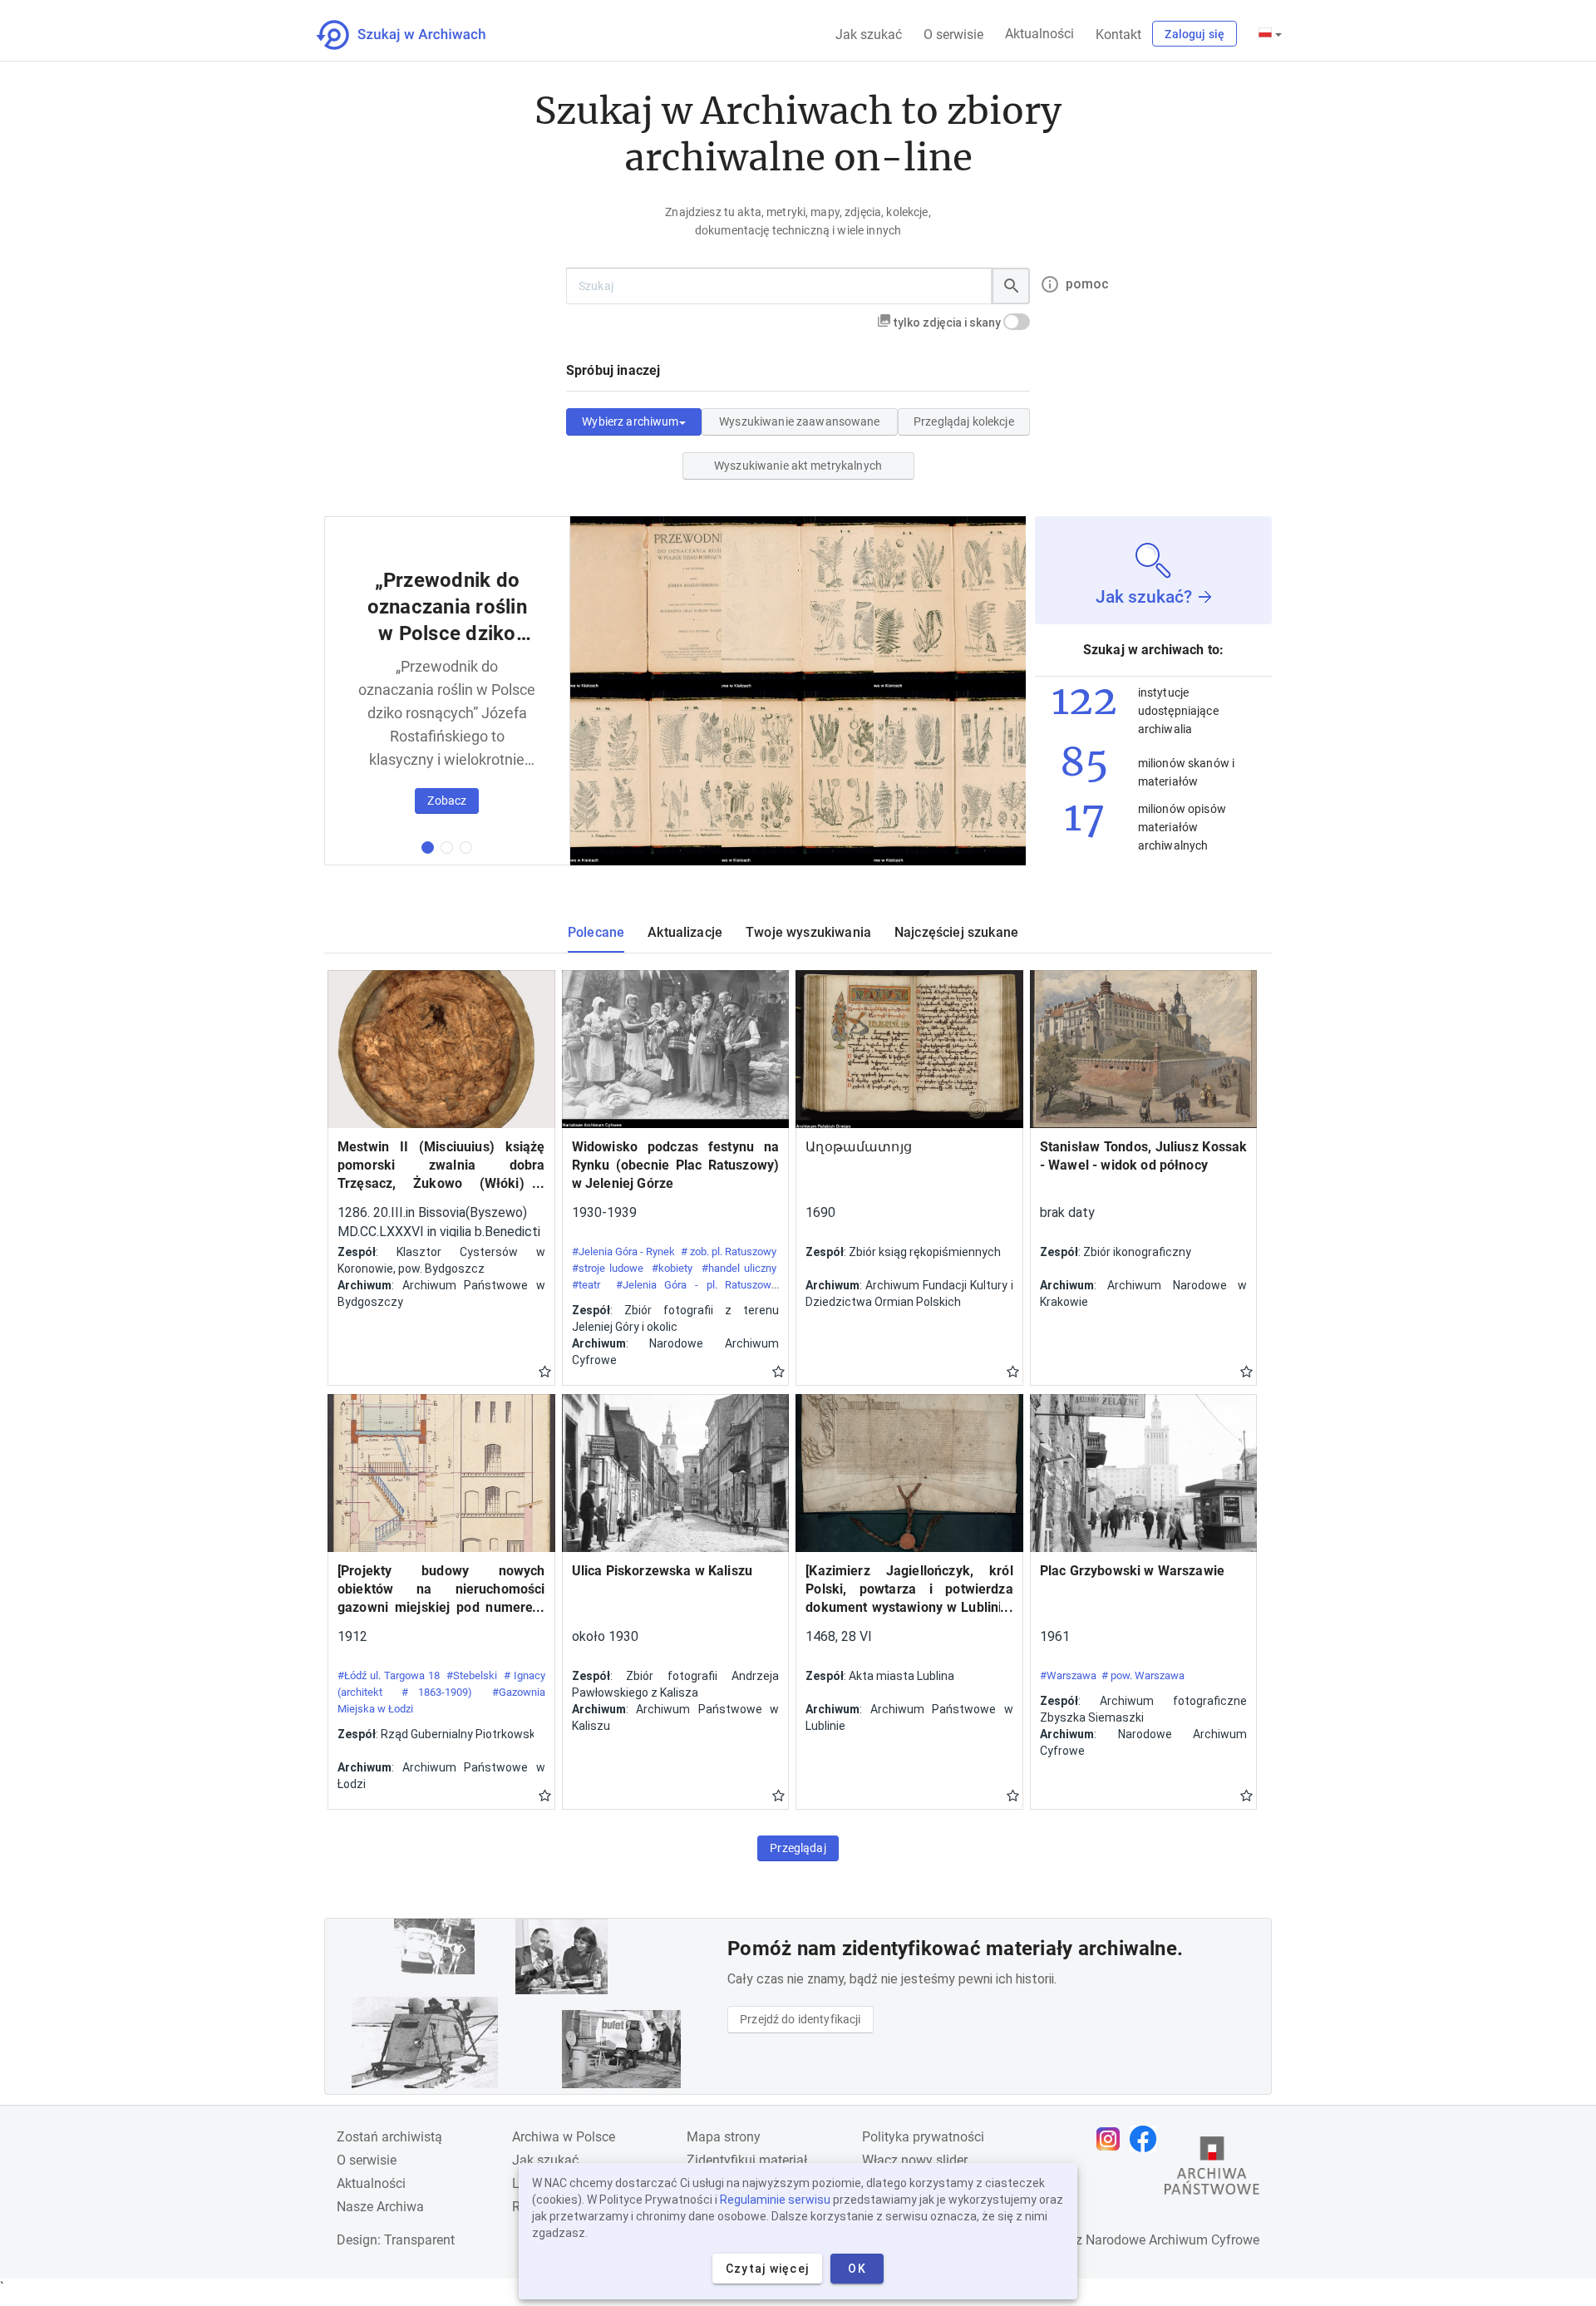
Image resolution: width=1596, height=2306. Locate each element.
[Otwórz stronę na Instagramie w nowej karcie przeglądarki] (1112, 2139)
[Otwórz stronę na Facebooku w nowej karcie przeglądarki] (1147, 2139)
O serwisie (953, 34)
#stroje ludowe (608, 1268)
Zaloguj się (1195, 34)
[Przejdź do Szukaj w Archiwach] (416, 35)
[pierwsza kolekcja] (428, 848)
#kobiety (672, 1268)
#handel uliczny (739, 1268)
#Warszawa (1068, 1675)
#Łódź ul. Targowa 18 (389, 1675)
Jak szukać (869, 34)
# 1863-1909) (437, 1692)
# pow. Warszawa (1143, 1675)
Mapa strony (724, 2137)
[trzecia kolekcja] (466, 848)
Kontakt (1118, 34)
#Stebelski (472, 1675)
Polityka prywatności (923, 2137)
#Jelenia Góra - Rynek (624, 1252)
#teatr (586, 1285)
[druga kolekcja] (447, 848)
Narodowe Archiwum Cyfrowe (1172, 2240)
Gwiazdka (545, 1371)
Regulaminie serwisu (775, 2200)
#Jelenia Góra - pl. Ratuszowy (696, 1285)
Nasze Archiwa (380, 2207)
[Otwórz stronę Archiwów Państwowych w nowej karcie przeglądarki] (1212, 2170)
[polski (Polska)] (1270, 34)
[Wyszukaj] (1011, 286)
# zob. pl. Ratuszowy (729, 1252)
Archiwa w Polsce (564, 2137)
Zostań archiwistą (389, 2137)
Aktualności (1039, 34)
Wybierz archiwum (630, 421)
